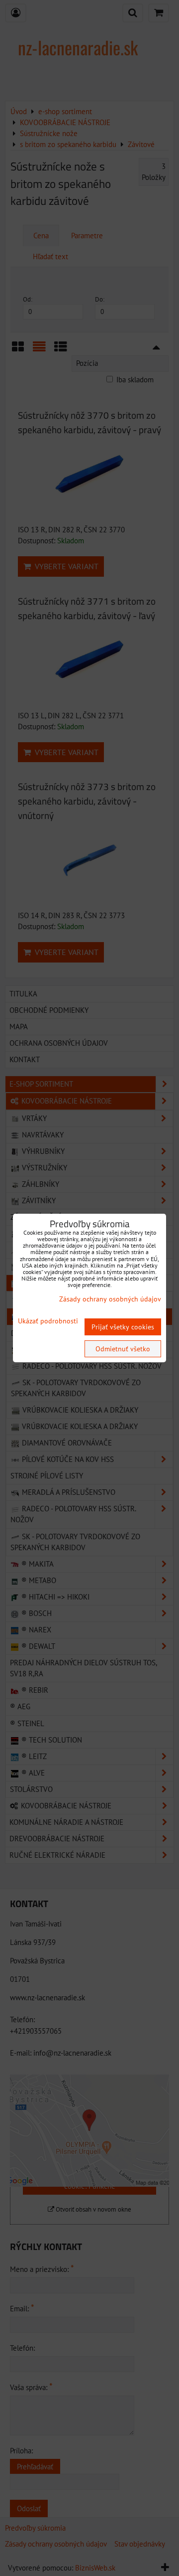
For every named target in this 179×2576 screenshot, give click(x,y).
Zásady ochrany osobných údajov (110, 1299)
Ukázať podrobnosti (48, 1321)
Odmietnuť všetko (123, 1349)
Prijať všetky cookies (123, 1327)
